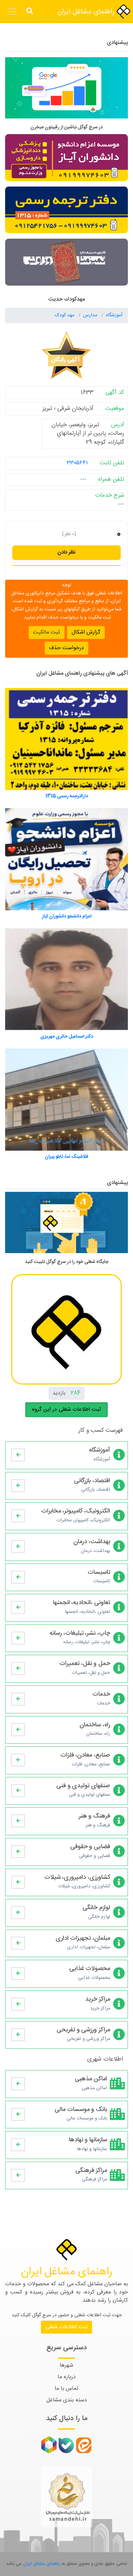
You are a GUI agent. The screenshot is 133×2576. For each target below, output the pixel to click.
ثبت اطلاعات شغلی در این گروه (66, 1410)
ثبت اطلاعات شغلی (66, 2327)
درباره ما (67, 2377)
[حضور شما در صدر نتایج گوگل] (66, 91)
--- (83, 479)
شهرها (66, 2365)
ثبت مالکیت (47, 632)
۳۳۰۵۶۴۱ (77, 463)
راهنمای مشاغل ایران (87, 12)
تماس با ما (66, 2389)
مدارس (91, 315)
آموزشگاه (114, 315)
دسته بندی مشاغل (67, 2400)
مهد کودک (65, 315)
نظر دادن (66, 552)
